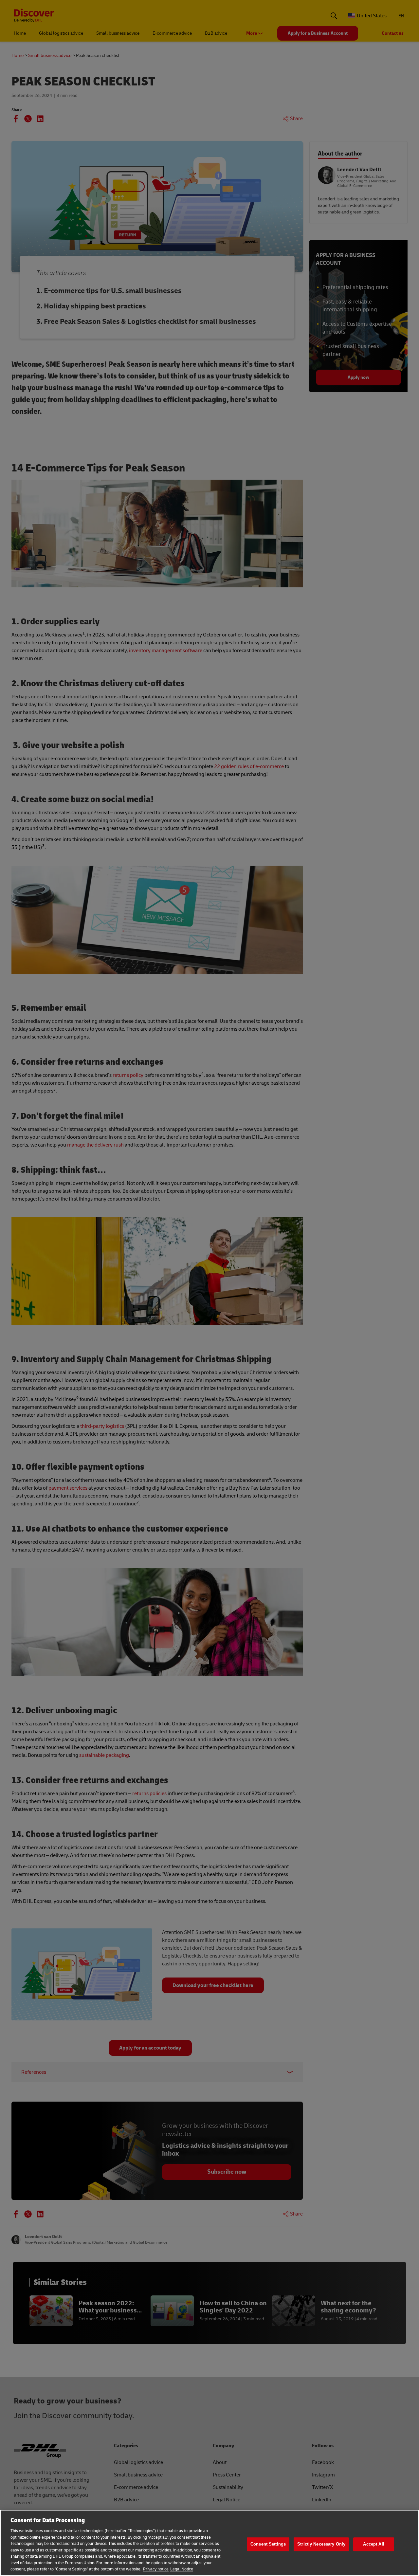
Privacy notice (156, 2569)
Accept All (373, 2544)
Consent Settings (268, 2544)
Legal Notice (182, 2569)
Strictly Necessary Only (321, 2544)
